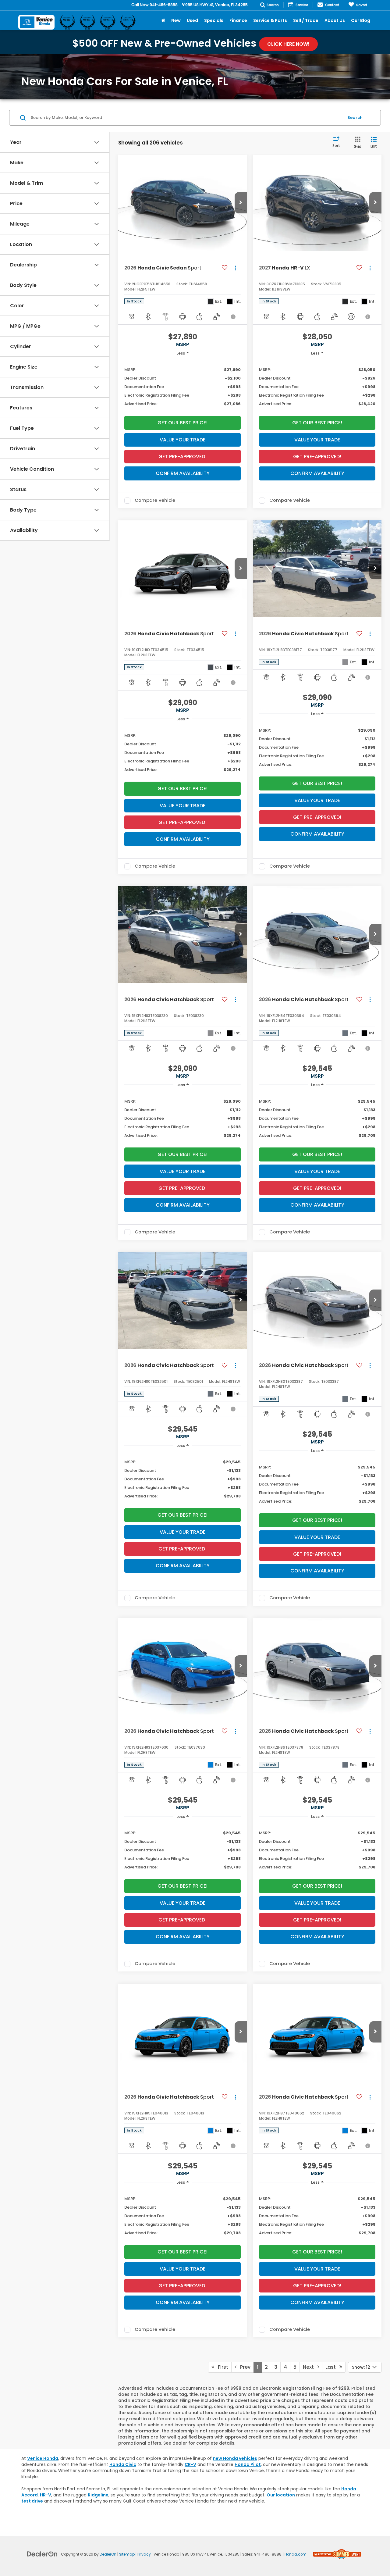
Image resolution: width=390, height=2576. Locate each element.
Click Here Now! (288, 44)
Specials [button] (214, 20)
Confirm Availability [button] (183, 473)
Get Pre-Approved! (183, 457)
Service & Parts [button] (270, 20)
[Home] (163, 20)
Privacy (144, 2554)
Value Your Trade (183, 440)
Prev (243, 2367)
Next (310, 2367)
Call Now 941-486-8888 (154, 5)
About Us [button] (335, 20)
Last (332, 2367)
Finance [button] (238, 20)
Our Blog (361, 20)
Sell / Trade (306, 20)
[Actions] (235, 268)
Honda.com (296, 2554)
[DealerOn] (42, 2554)
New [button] (176, 20)
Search (355, 118)
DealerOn (108, 2554)
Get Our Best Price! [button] (183, 423)
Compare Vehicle (155, 501)
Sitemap (127, 2554)
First (221, 2367)
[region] (183, 386)
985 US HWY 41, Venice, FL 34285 (216, 5)
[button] (241, 203)
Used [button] (192, 20)
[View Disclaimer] (233, 317)
